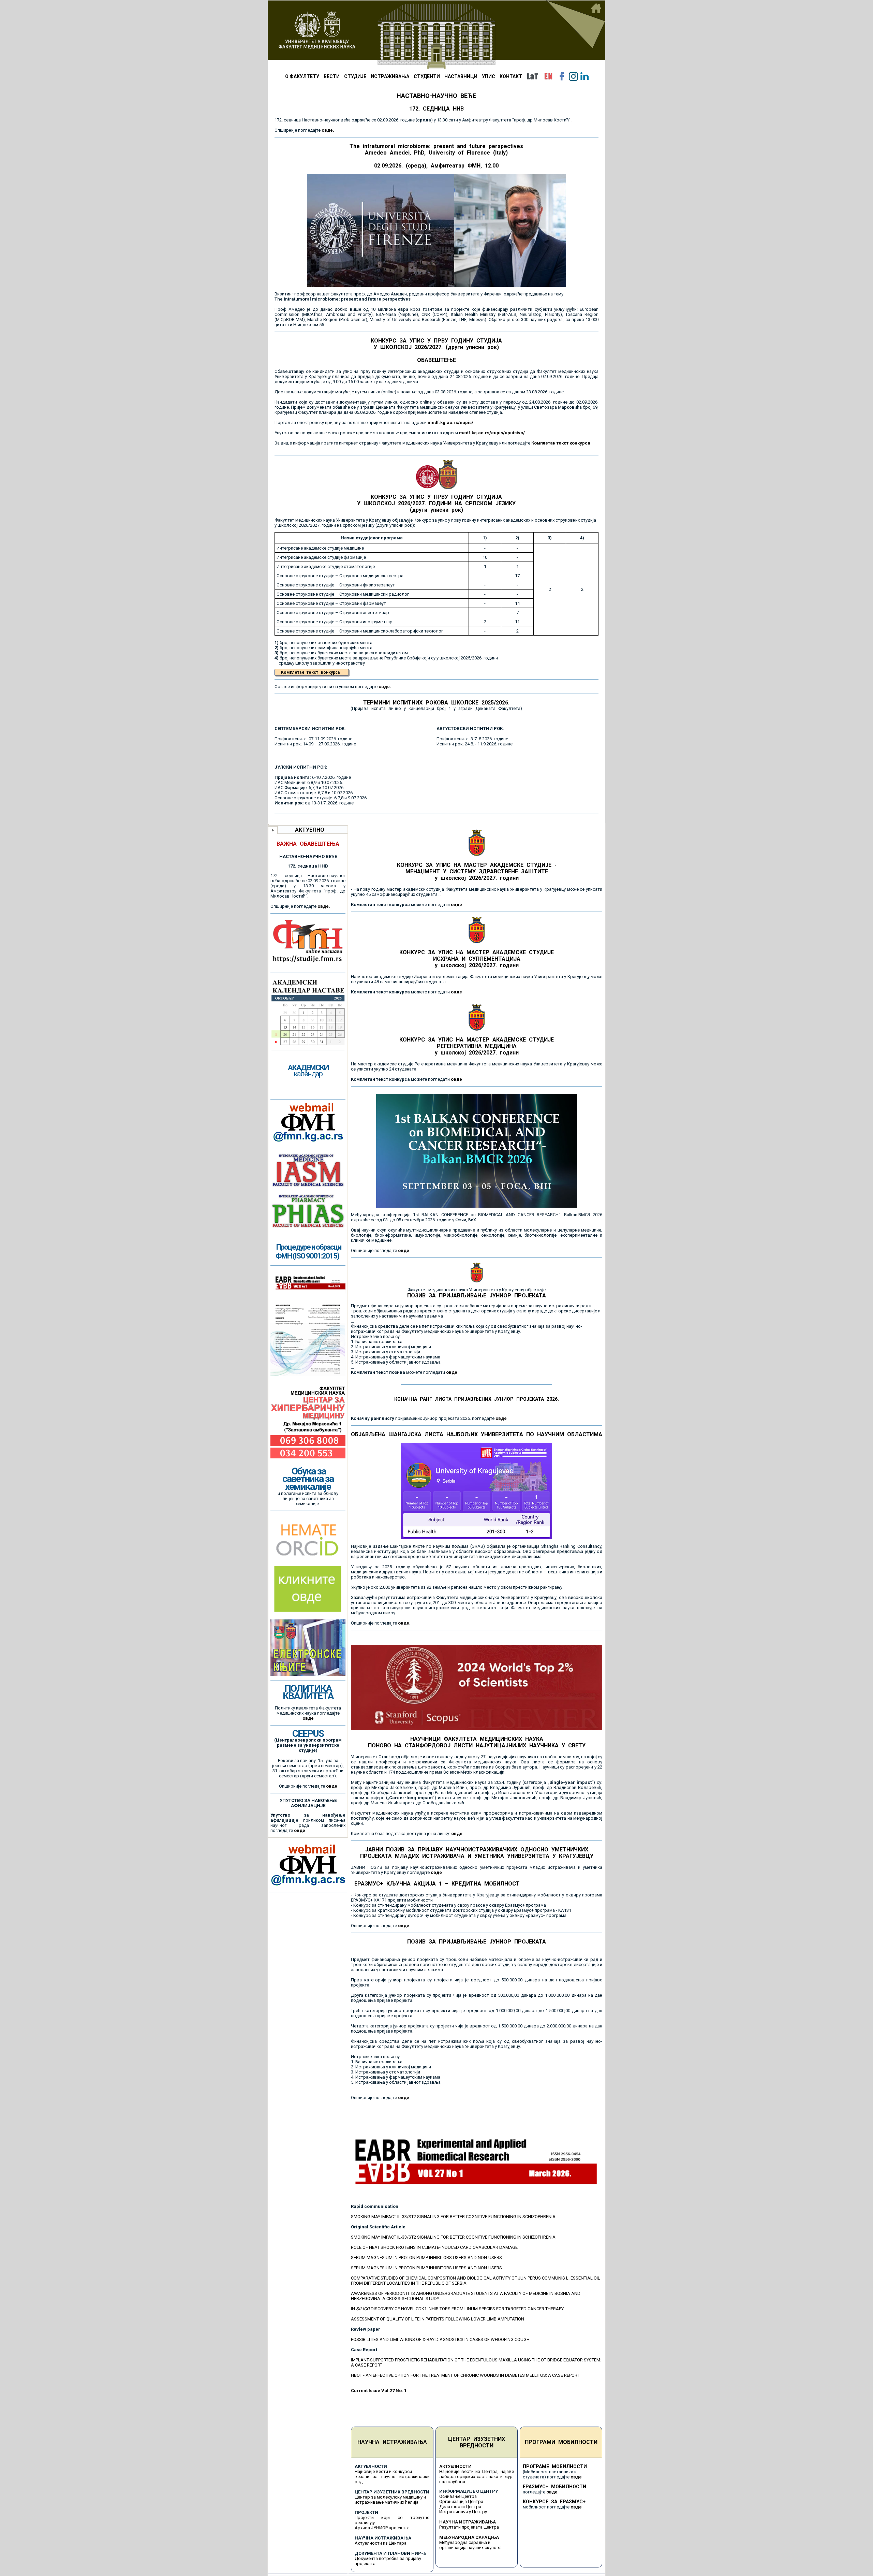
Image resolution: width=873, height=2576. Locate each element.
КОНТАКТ (511, 76)
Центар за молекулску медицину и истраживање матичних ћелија (390, 2500)
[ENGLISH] (548, 76)
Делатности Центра (460, 2507)
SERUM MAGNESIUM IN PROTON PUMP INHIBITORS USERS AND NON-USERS (426, 2258)
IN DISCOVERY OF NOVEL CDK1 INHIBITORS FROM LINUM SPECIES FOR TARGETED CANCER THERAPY (457, 2309)
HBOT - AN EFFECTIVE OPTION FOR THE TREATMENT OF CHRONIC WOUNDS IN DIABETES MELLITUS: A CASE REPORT (465, 2375)
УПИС (489, 76)
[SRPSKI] (532, 76)
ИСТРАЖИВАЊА (390, 76)
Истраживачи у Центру (463, 2512)
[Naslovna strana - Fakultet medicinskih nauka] (436, 35)
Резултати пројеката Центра (469, 2527)
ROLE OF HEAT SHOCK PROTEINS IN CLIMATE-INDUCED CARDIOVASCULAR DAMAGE (434, 2247)
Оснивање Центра (458, 2496)
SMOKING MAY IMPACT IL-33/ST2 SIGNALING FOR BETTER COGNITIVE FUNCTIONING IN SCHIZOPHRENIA (453, 2217)
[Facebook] (562, 76)
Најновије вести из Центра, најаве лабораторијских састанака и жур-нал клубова (477, 2477)
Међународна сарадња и (465, 2542)
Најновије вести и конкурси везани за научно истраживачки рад (392, 2477)
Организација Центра (461, 2501)
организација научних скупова (470, 2548)
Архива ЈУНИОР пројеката (382, 2528)
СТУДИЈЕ (355, 76)
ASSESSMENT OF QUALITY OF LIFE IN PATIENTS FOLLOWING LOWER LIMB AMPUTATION (438, 2319)
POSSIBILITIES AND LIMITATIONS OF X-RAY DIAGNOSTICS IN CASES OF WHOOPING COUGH (440, 2339)
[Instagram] (573, 76)
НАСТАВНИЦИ (461, 76)
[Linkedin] (585, 76)
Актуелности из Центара (381, 2543)
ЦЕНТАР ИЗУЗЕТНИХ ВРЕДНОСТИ (477, 2442)
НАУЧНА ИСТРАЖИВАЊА (392, 2442)
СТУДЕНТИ (427, 76)
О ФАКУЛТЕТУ (302, 76)
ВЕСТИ (332, 76)
